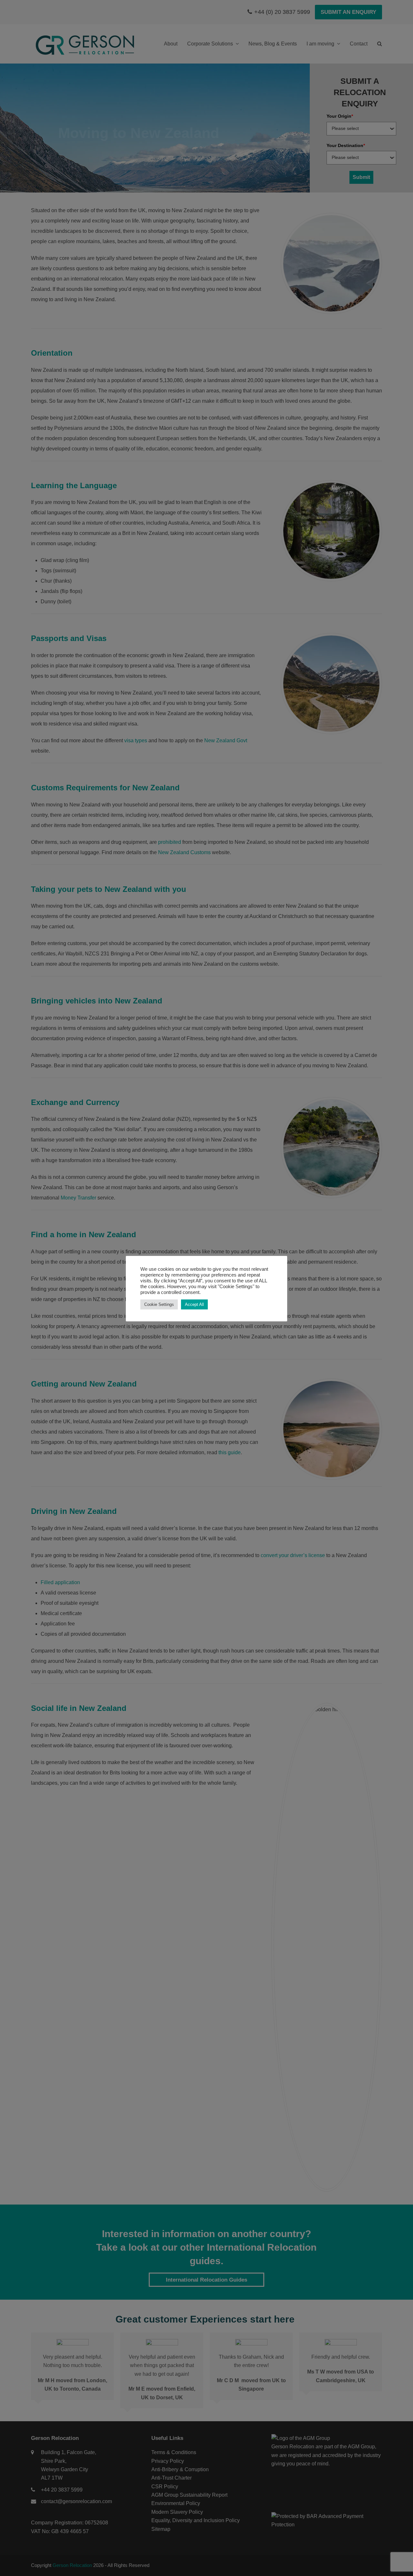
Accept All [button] (194, 1304)
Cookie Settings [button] (159, 1304)
